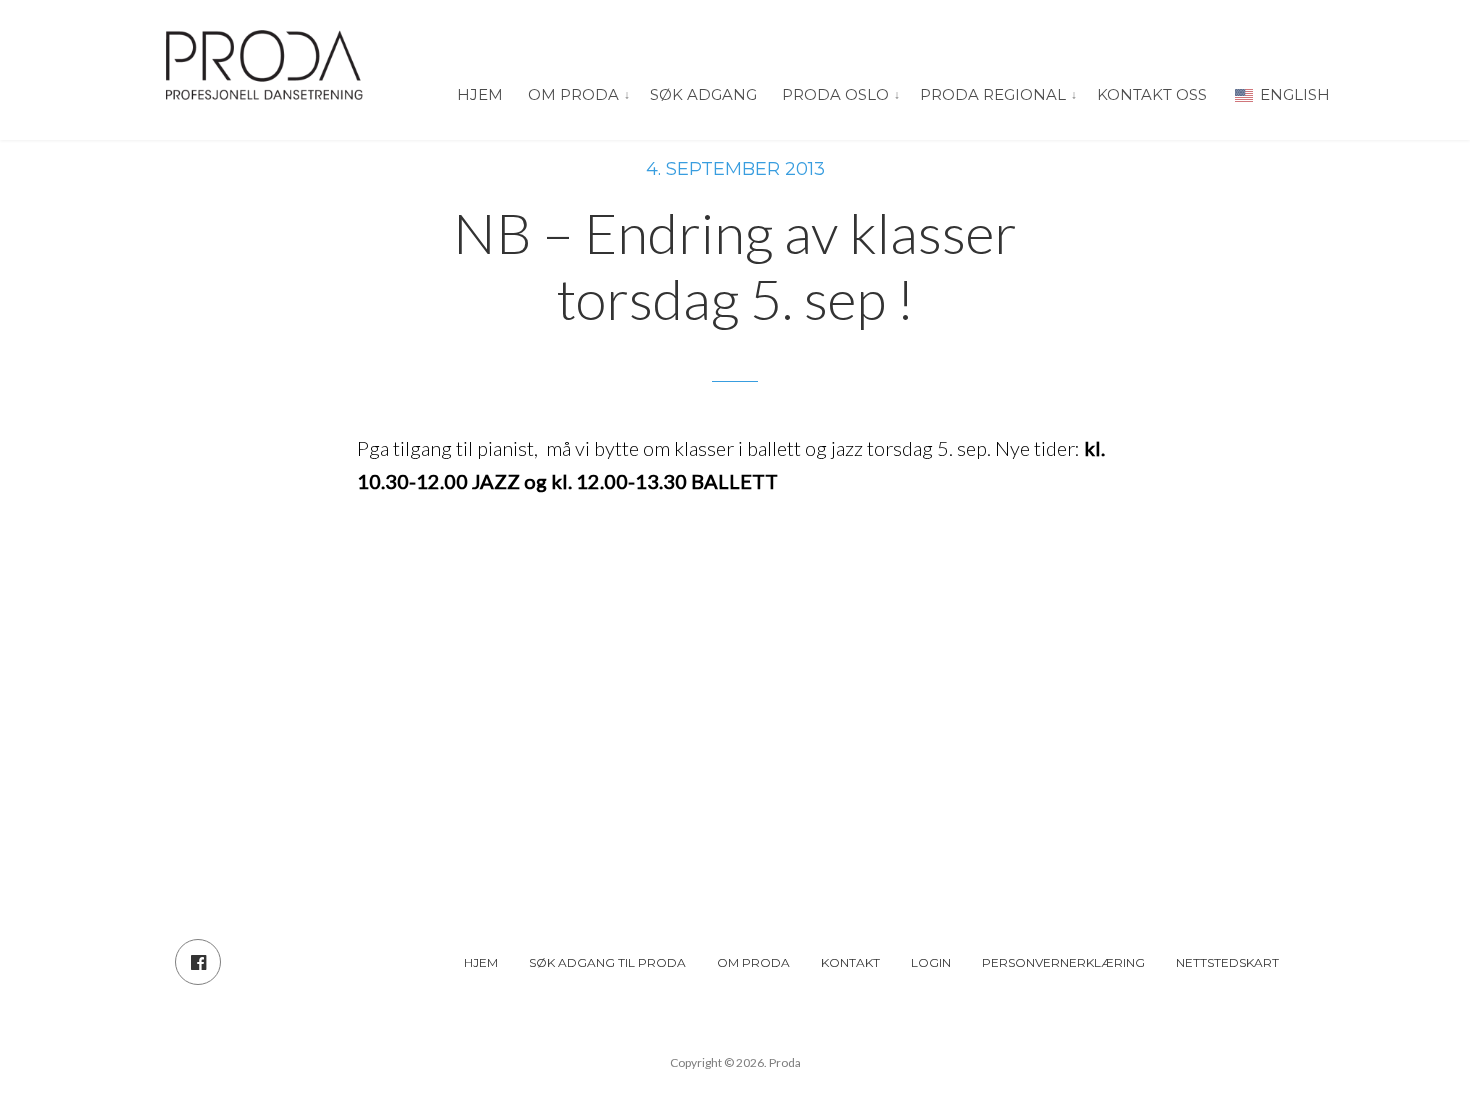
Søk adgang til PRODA (607, 962)
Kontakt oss (1152, 94)
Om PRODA (573, 94)
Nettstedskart (1227, 962)
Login (931, 962)
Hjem (480, 94)
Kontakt (850, 962)
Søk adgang (703, 94)
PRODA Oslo (835, 94)
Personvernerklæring (1063, 962)
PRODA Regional (993, 94)
